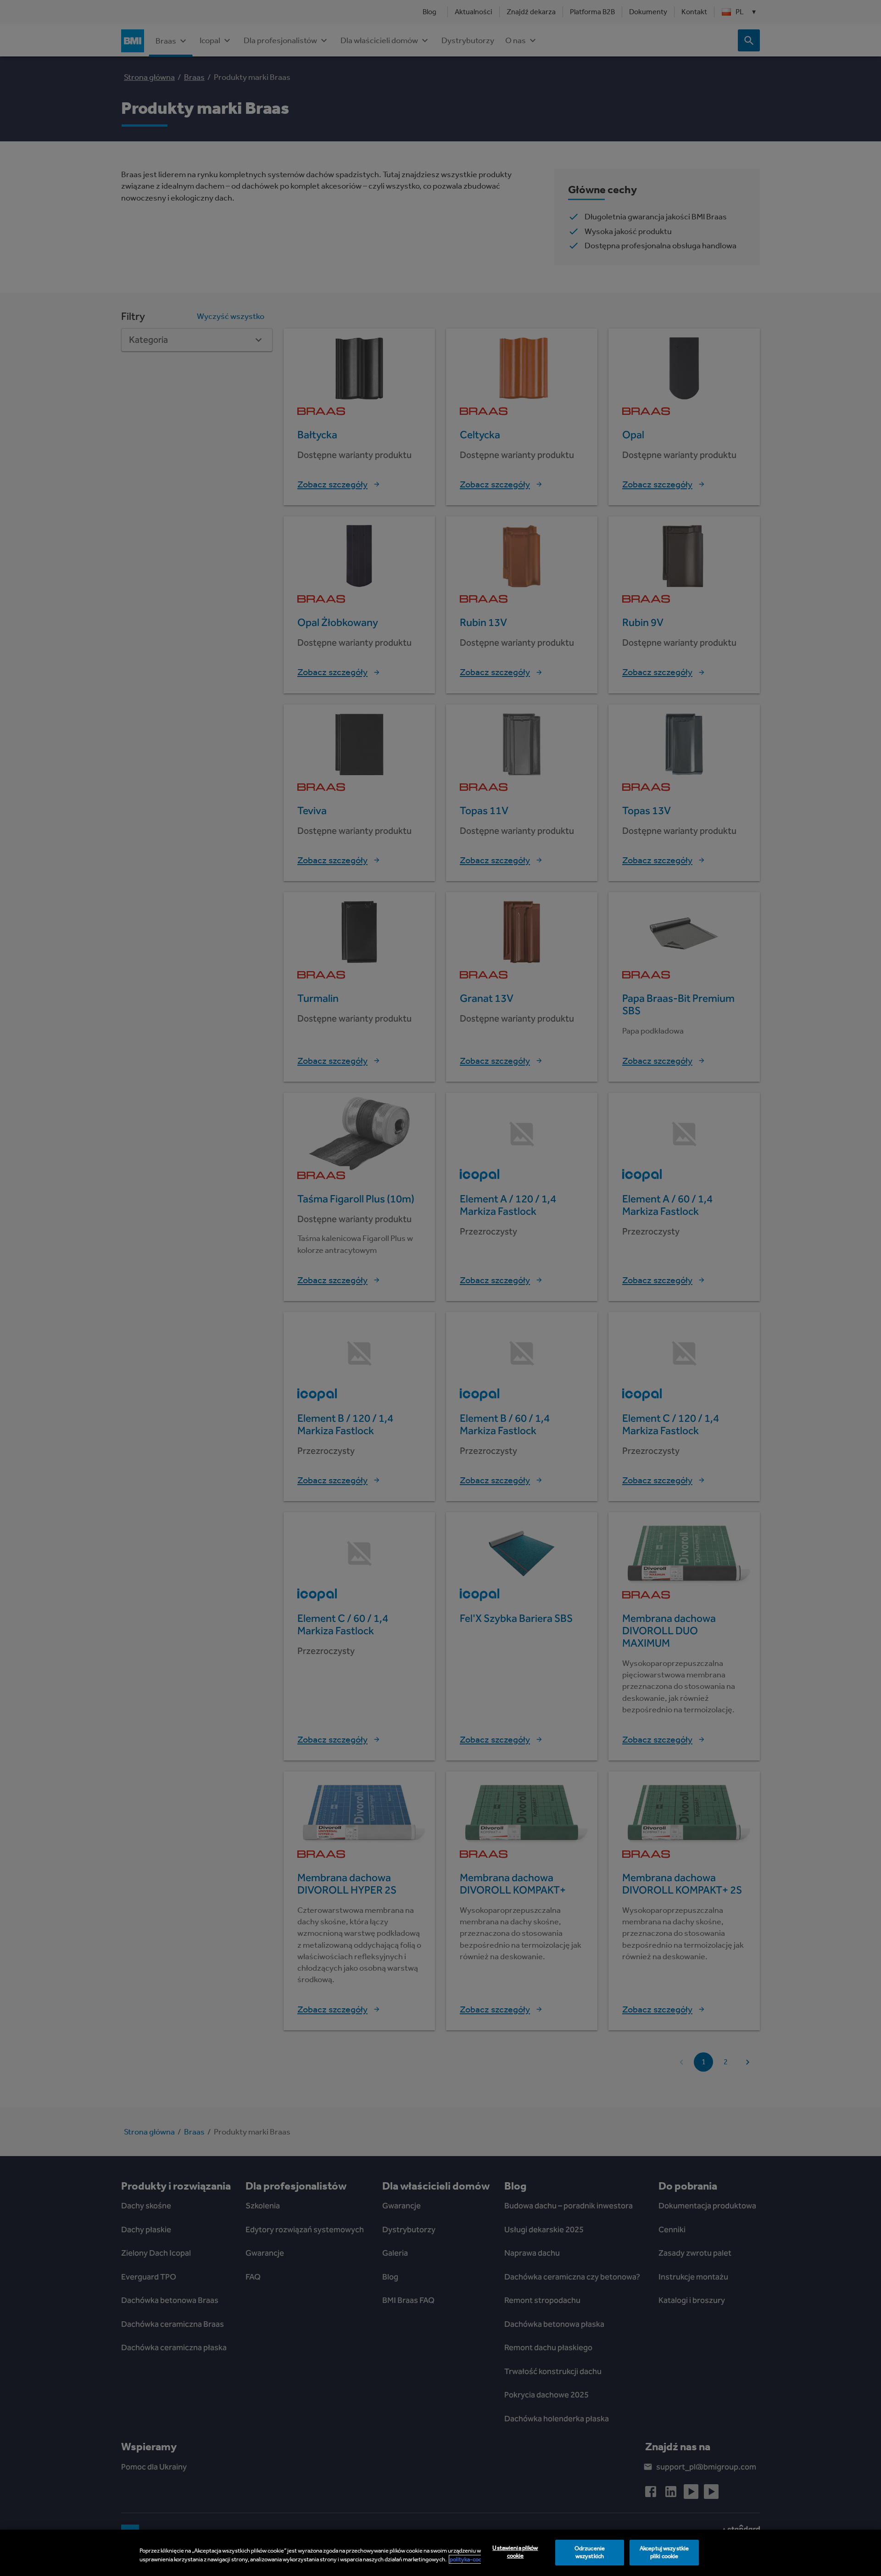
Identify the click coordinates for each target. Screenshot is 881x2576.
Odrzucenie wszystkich (590, 2553)
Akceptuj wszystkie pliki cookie (664, 2553)
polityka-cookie (469, 2559)
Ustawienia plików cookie (515, 2552)
